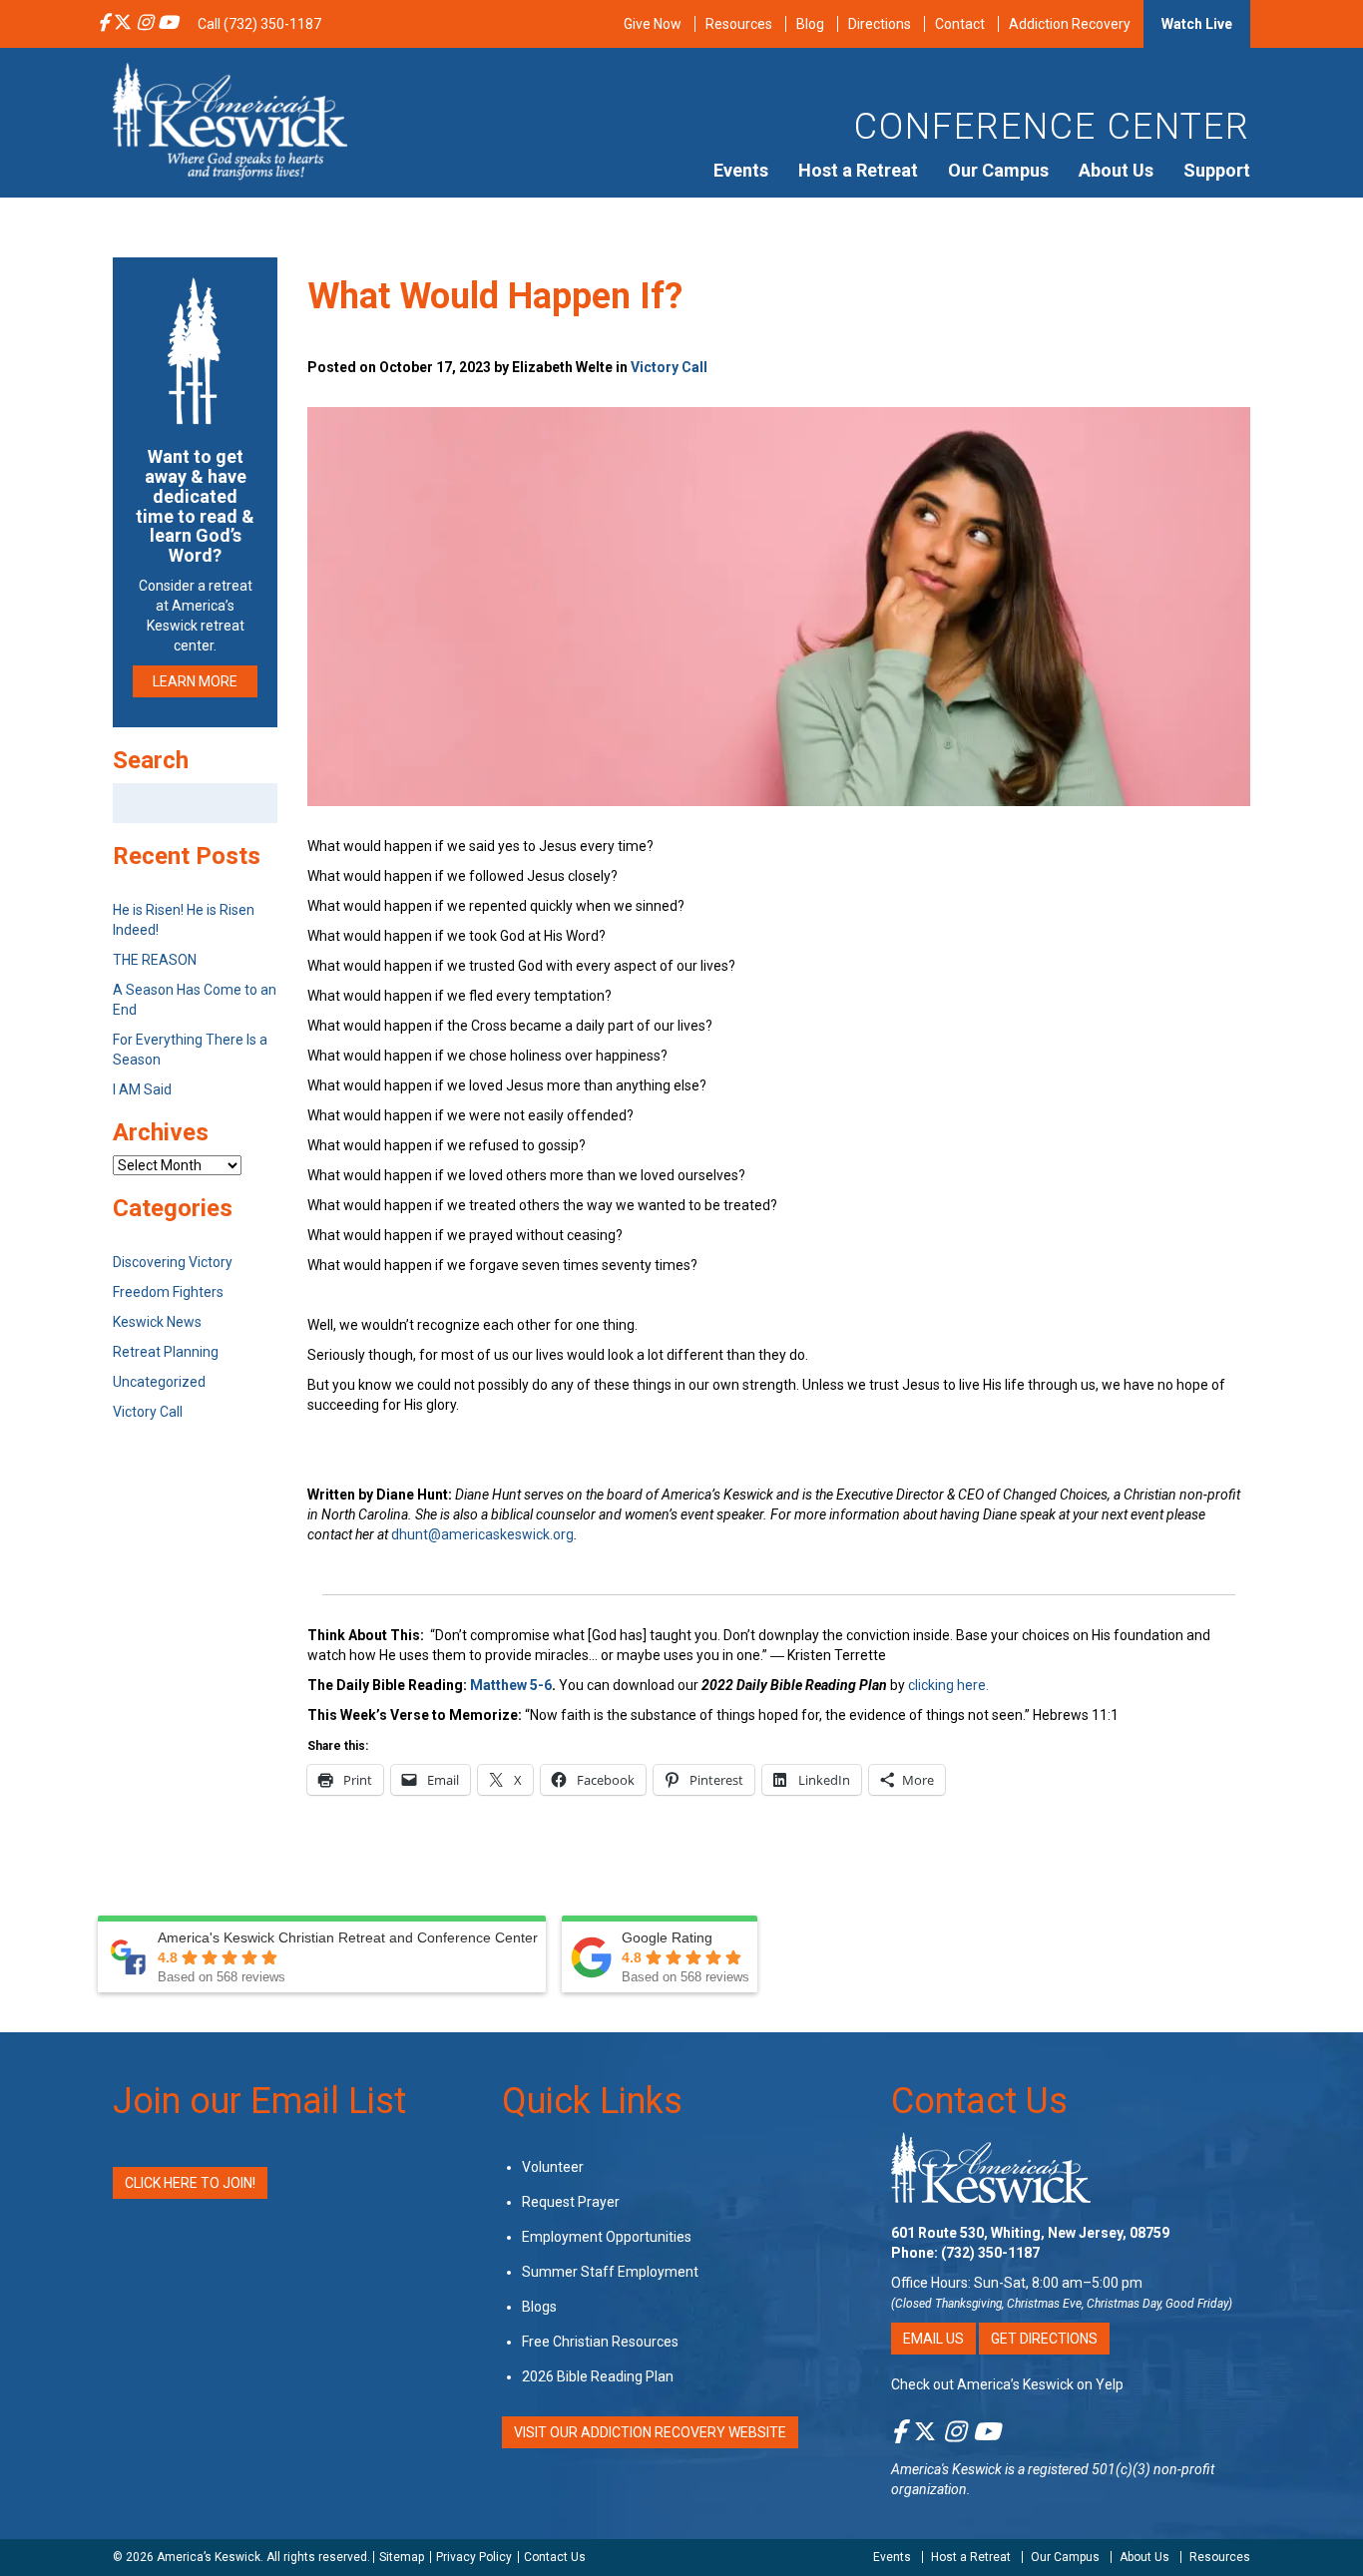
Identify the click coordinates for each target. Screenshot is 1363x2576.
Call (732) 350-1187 (259, 24)
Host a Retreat (858, 170)
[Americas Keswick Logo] (230, 120)
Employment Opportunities (607, 2237)
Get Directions (1044, 2339)
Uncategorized (159, 1382)
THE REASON (155, 960)
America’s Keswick (209, 2557)
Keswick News (157, 1322)
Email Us (933, 2339)
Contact (960, 24)
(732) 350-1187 (990, 2253)
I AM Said (142, 1089)
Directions (880, 24)
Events (741, 170)
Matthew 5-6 (511, 1685)
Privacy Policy (474, 2557)
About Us (1116, 170)
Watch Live (1197, 24)
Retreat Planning (166, 1352)
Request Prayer (571, 2202)
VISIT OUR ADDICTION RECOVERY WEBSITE (650, 2432)
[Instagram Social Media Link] (145, 24)
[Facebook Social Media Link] (103, 24)
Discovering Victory (173, 1262)
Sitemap (402, 2557)
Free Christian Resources (600, 2342)
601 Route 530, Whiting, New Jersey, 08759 (1030, 2233)
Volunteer (553, 2167)
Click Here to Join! (190, 2183)
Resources (739, 24)
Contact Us (979, 2101)
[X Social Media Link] (123, 24)
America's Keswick (946, 2469)
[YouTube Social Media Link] (168, 24)
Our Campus (998, 170)
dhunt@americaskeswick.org (482, 1534)
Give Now (653, 24)
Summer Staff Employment (610, 2272)
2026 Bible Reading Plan (598, 2376)
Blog (810, 24)
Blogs (539, 2307)
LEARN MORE (195, 681)
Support (1217, 170)
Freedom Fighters (168, 1292)
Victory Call (669, 367)
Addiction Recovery (1070, 24)
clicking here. (950, 1685)
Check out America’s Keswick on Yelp (1007, 2384)
